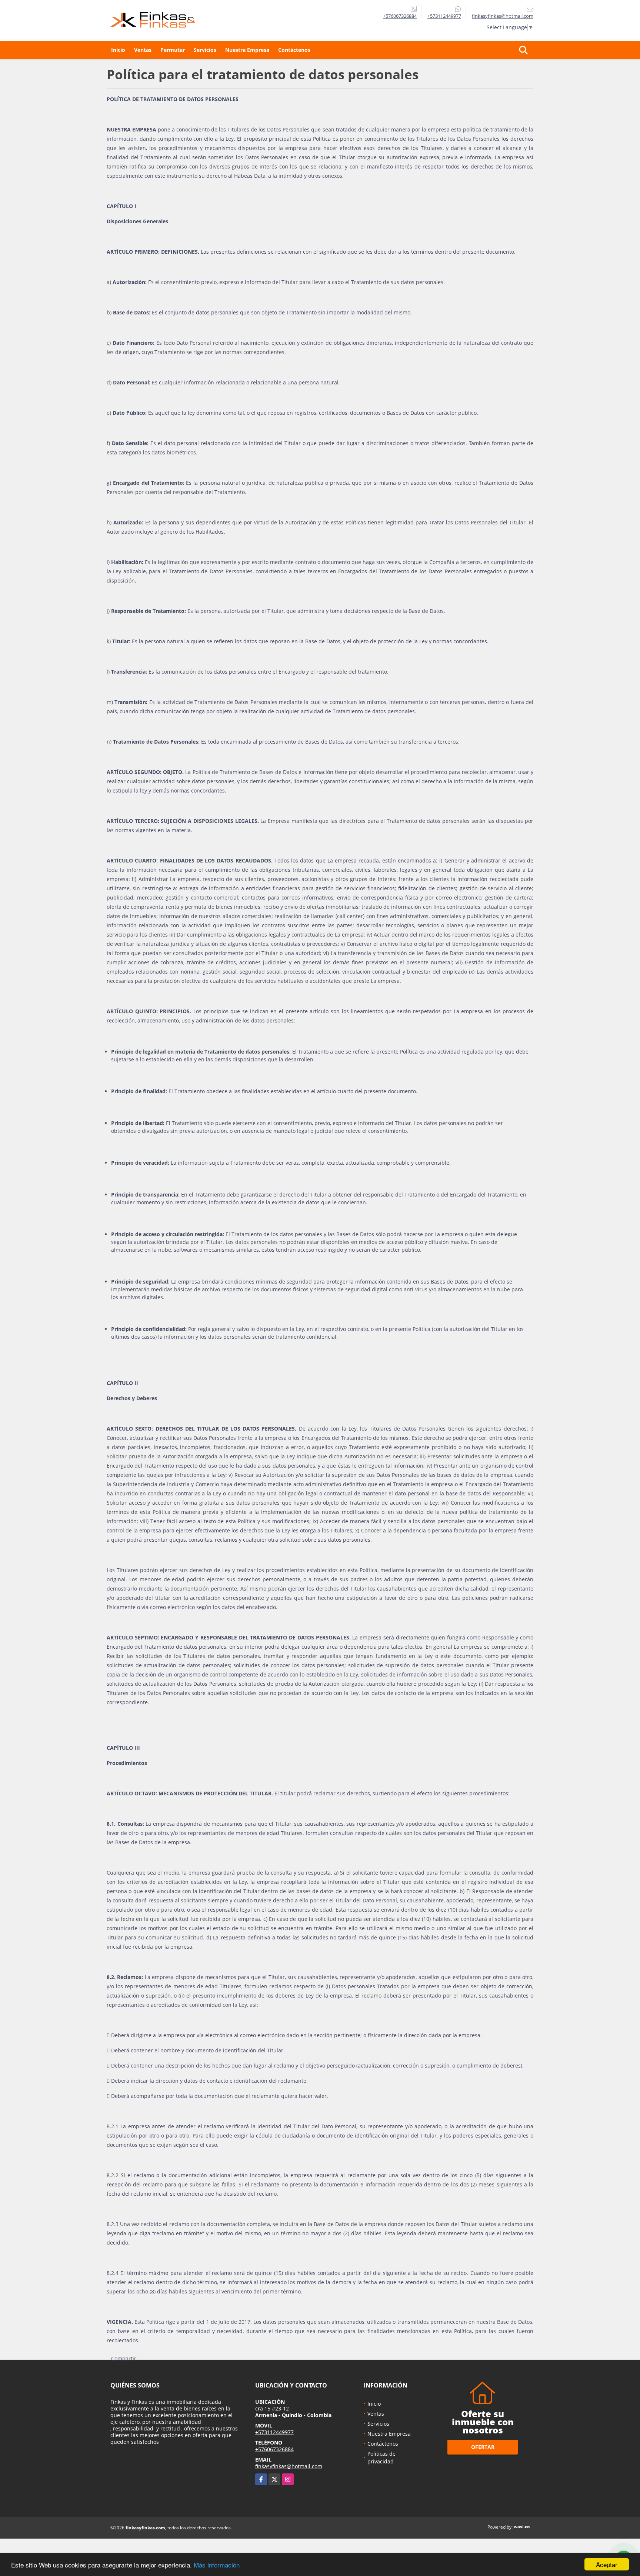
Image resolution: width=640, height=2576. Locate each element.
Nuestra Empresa (247, 50)
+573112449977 (444, 16)
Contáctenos (294, 50)
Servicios (205, 50)
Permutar (173, 50)
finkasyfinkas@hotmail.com (289, 2466)
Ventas (143, 50)
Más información (217, 2565)
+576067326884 (400, 16)
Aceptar (607, 2564)
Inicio (118, 50)
